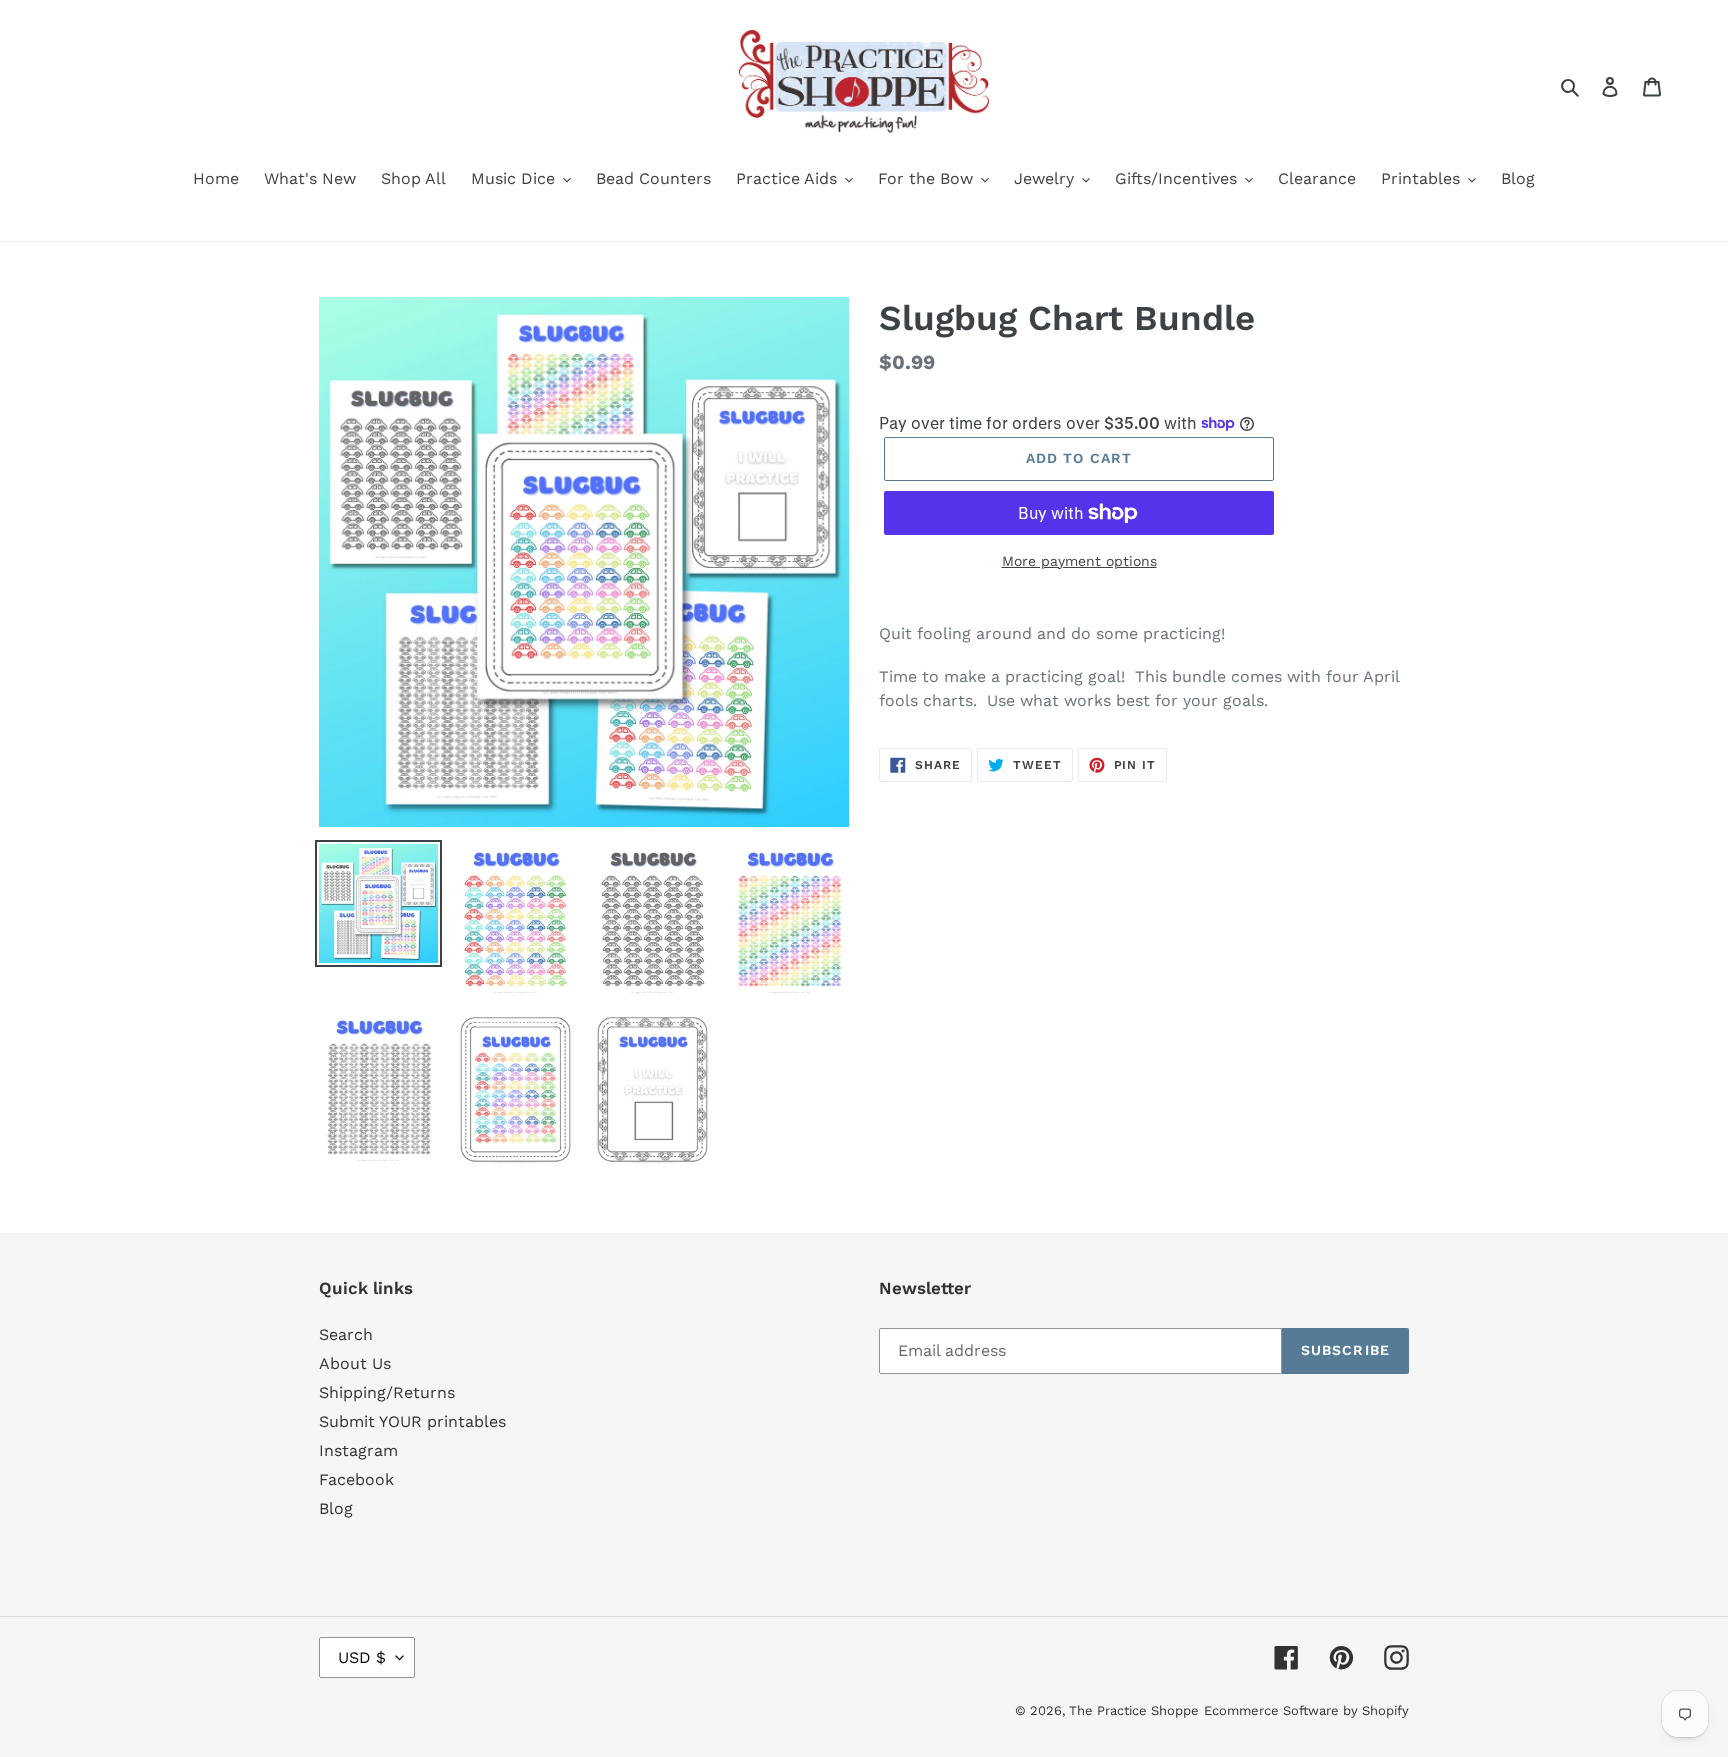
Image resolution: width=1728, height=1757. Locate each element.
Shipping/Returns (387, 1392)
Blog (336, 1508)
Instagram (358, 1450)
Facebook (356, 1479)
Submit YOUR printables (412, 1421)
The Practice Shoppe (1134, 1710)
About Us (355, 1363)
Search (346, 1334)
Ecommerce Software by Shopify (1306, 1710)
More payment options (1079, 561)
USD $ (362, 1657)
